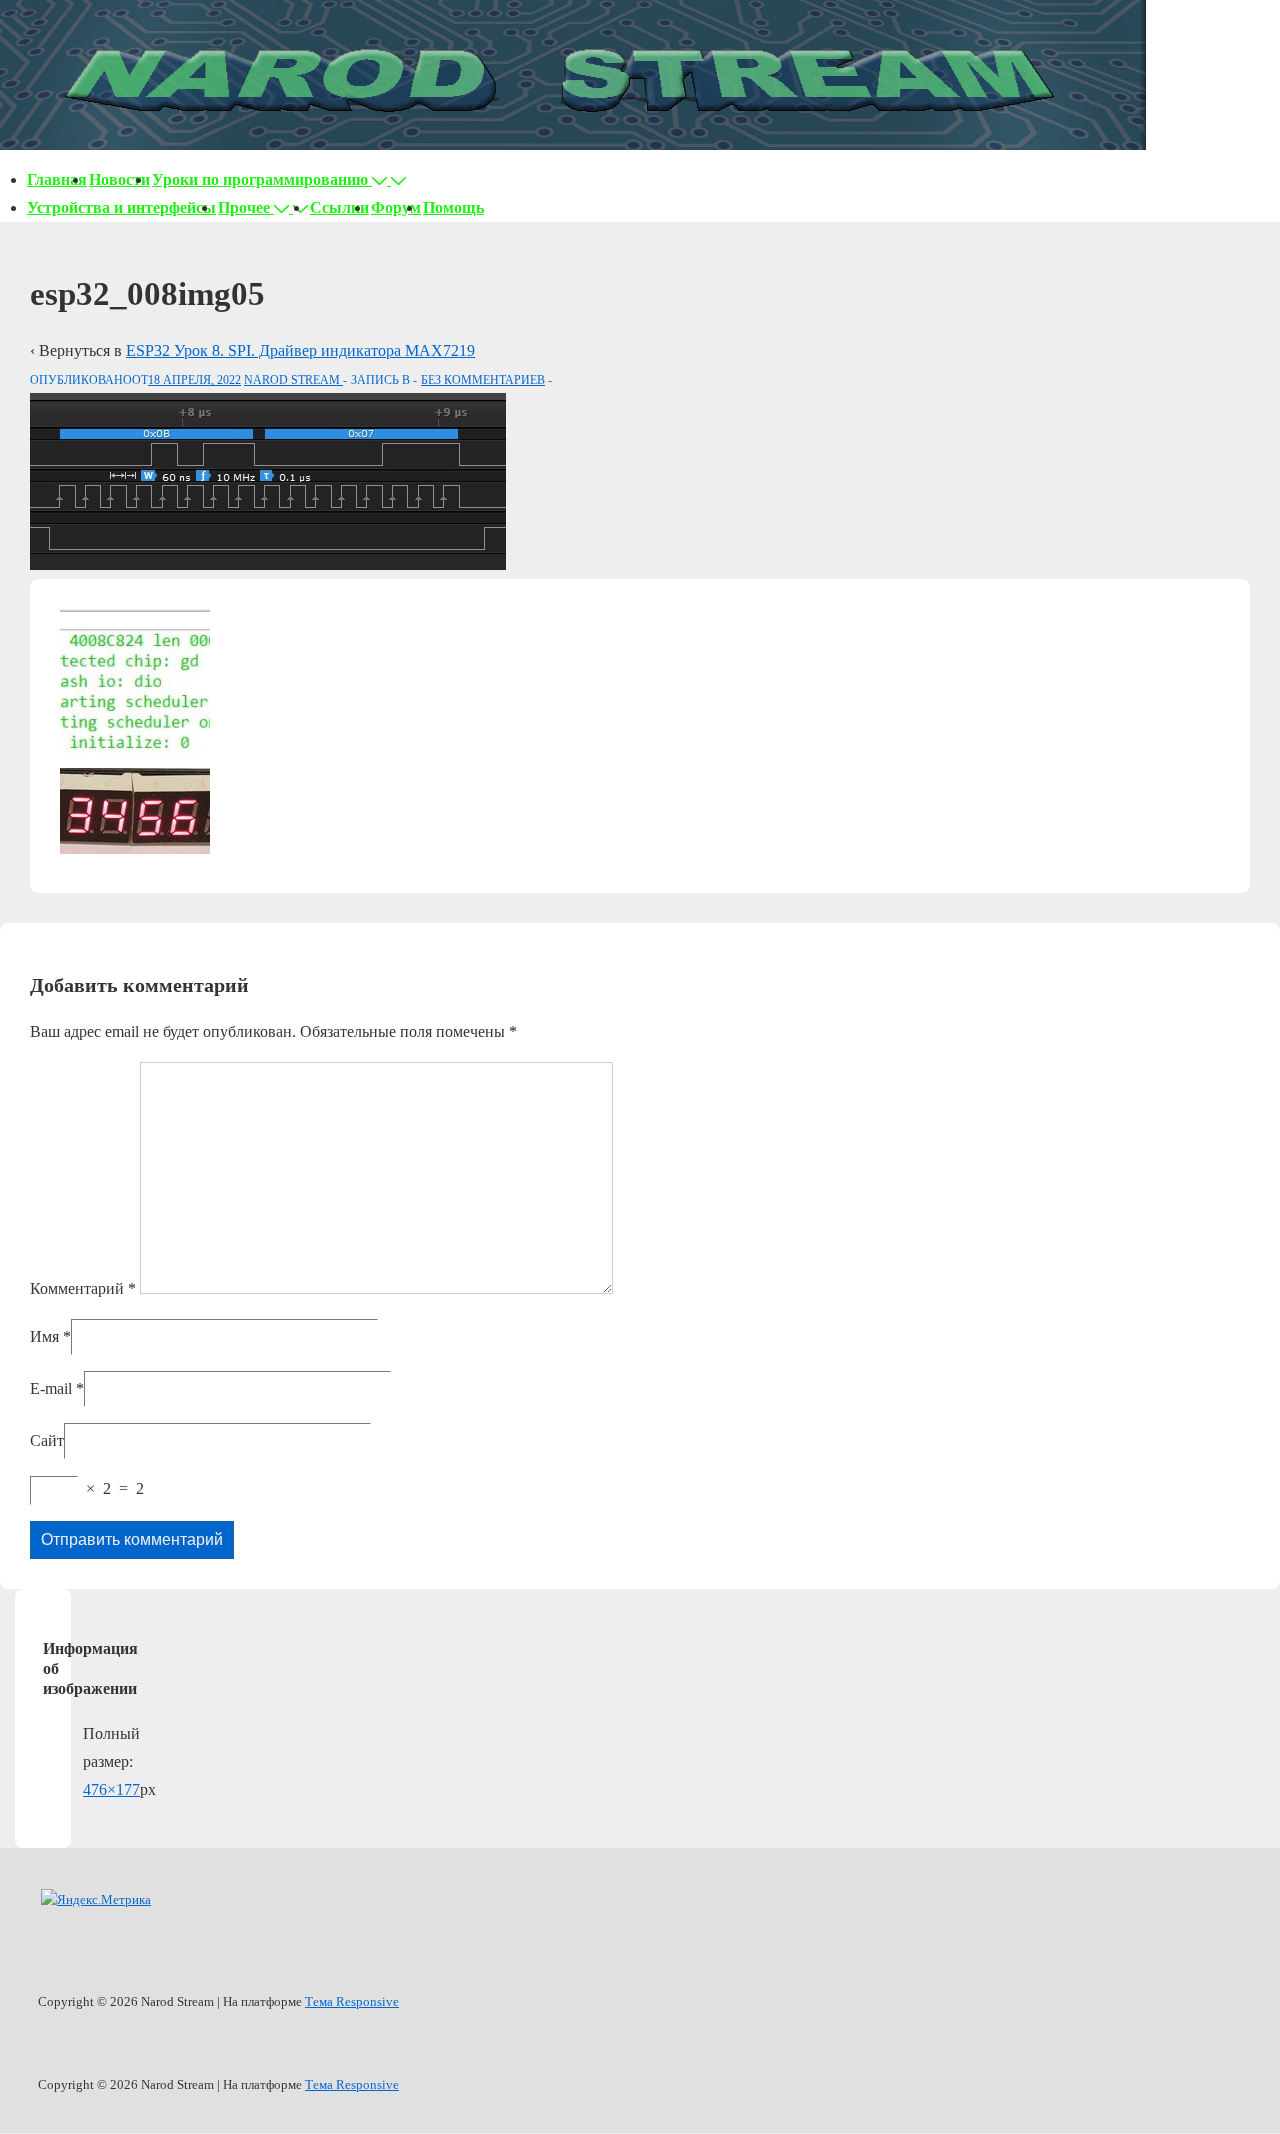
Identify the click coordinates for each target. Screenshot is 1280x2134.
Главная (57, 179)
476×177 (111, 1789)
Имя (44, 1336)
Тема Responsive (352, 2001)
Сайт (47, 1440)
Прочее (244, 207)
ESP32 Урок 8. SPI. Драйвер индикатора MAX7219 (300, 350)
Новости (119, 179)
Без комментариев (483, 380)
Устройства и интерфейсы (121, 207)
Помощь (453, 207)
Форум (396, 207)
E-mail (51, 1388)
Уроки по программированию (260, 179)
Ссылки (339, 207)
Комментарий (83, 1288)
